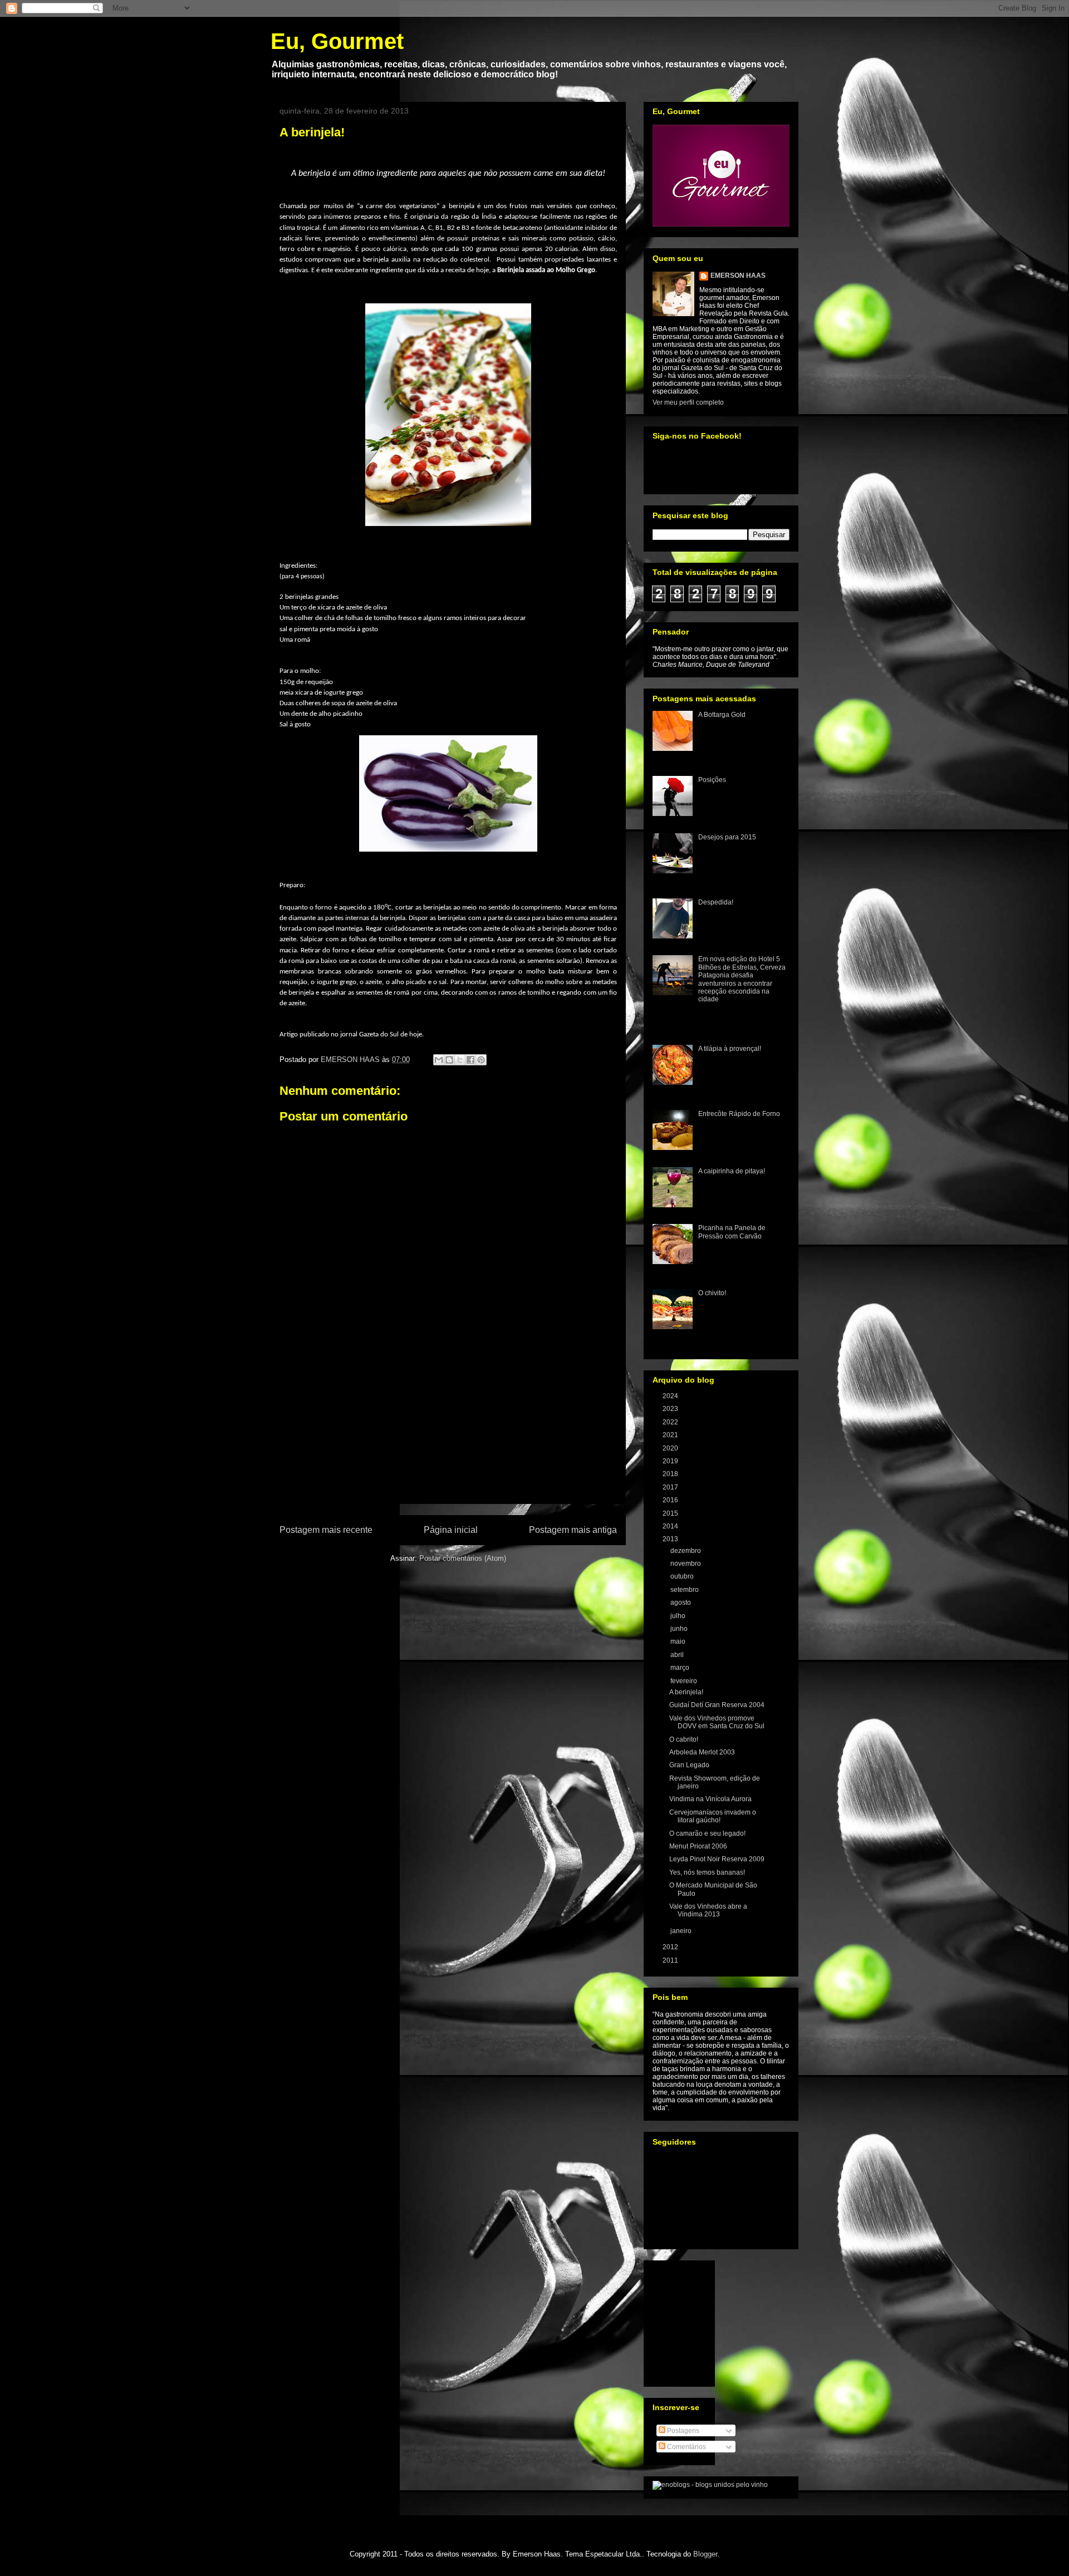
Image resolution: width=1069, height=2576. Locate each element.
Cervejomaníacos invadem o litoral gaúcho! (713, 1816)
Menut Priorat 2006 (698, 1846)
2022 (671, 1422)
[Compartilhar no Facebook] (470, 1060)
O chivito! (712, 1293)
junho (680, 1629)
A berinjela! (686, 1692)
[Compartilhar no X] (460, 1060)
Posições (712, 780)
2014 (671, 1526)
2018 (671, 1474)
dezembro (686, 1551)
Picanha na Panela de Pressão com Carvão (732, 1232)
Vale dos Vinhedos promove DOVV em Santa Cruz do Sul (717, 1722)
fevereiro (685, 1681)
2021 (671, 1435)
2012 (671, 1947)
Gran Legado (689, 1765)
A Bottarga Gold (722, 715)
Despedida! (716, 902)
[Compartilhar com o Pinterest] (481, 1060)
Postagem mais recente (326, 1530)
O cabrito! (684, 1739)
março (681, 1668)
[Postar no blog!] (449, 1060)
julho (679, 1616)
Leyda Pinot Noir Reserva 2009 (717, 1859)
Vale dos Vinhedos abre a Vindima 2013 (708, 1910)
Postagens (682, 2431)
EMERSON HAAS (738, 276)
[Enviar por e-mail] (439, 1060)
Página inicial (451, 1530)
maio (679, 1641)
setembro (685, 1590)
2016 (671, 1500)
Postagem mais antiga (573, 1530)
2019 (671, 1461)
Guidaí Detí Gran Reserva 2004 (717, 1705)
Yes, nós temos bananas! (707, 1872)
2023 (671, 1409)
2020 (671, 1448)
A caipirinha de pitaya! (732, 1171)
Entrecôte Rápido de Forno (739, 1114)
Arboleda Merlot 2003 (702, 1752)
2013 (671, 1539)
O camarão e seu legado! (707, 1833)
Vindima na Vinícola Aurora (710, 1799)
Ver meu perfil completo (688, 402)
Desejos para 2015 (727, 837)
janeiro (682, 1931)
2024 (671, 1396)
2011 (671, 1960)
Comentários (686, 2447)
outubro (683, 1576)
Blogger (705, 2554)
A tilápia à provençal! (730, 1049)
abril (678, 1655)
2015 (671, 1513)
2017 (671, 1487)
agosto (681, 1602)
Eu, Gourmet (337, 41)
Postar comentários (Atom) (463, 1558)
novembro (686, 1564)
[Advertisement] (448, 1439)
